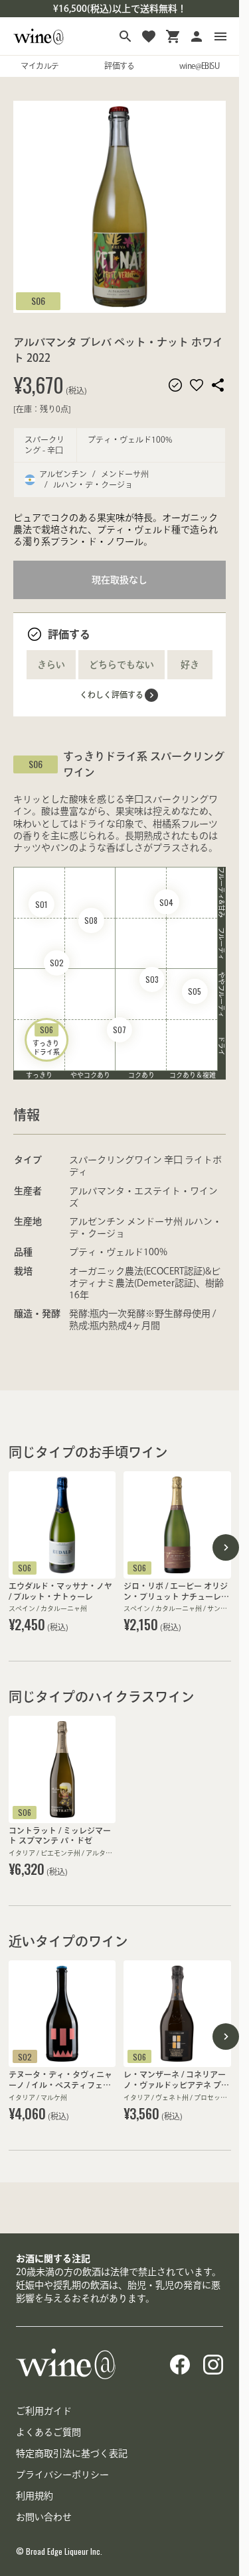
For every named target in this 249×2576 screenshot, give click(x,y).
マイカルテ (40, 66)
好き (190, 665)
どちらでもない (122, 665)
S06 (38, 301)
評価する (120, 66)
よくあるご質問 (48, 2432)
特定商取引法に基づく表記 (72, 2453)
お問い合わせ (44, 2517)
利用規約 (35, 2496)
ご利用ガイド (44, 2411)
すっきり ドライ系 (46, 1040)
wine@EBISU (199, 66)
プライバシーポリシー (62, 2475)
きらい (51, 665)
